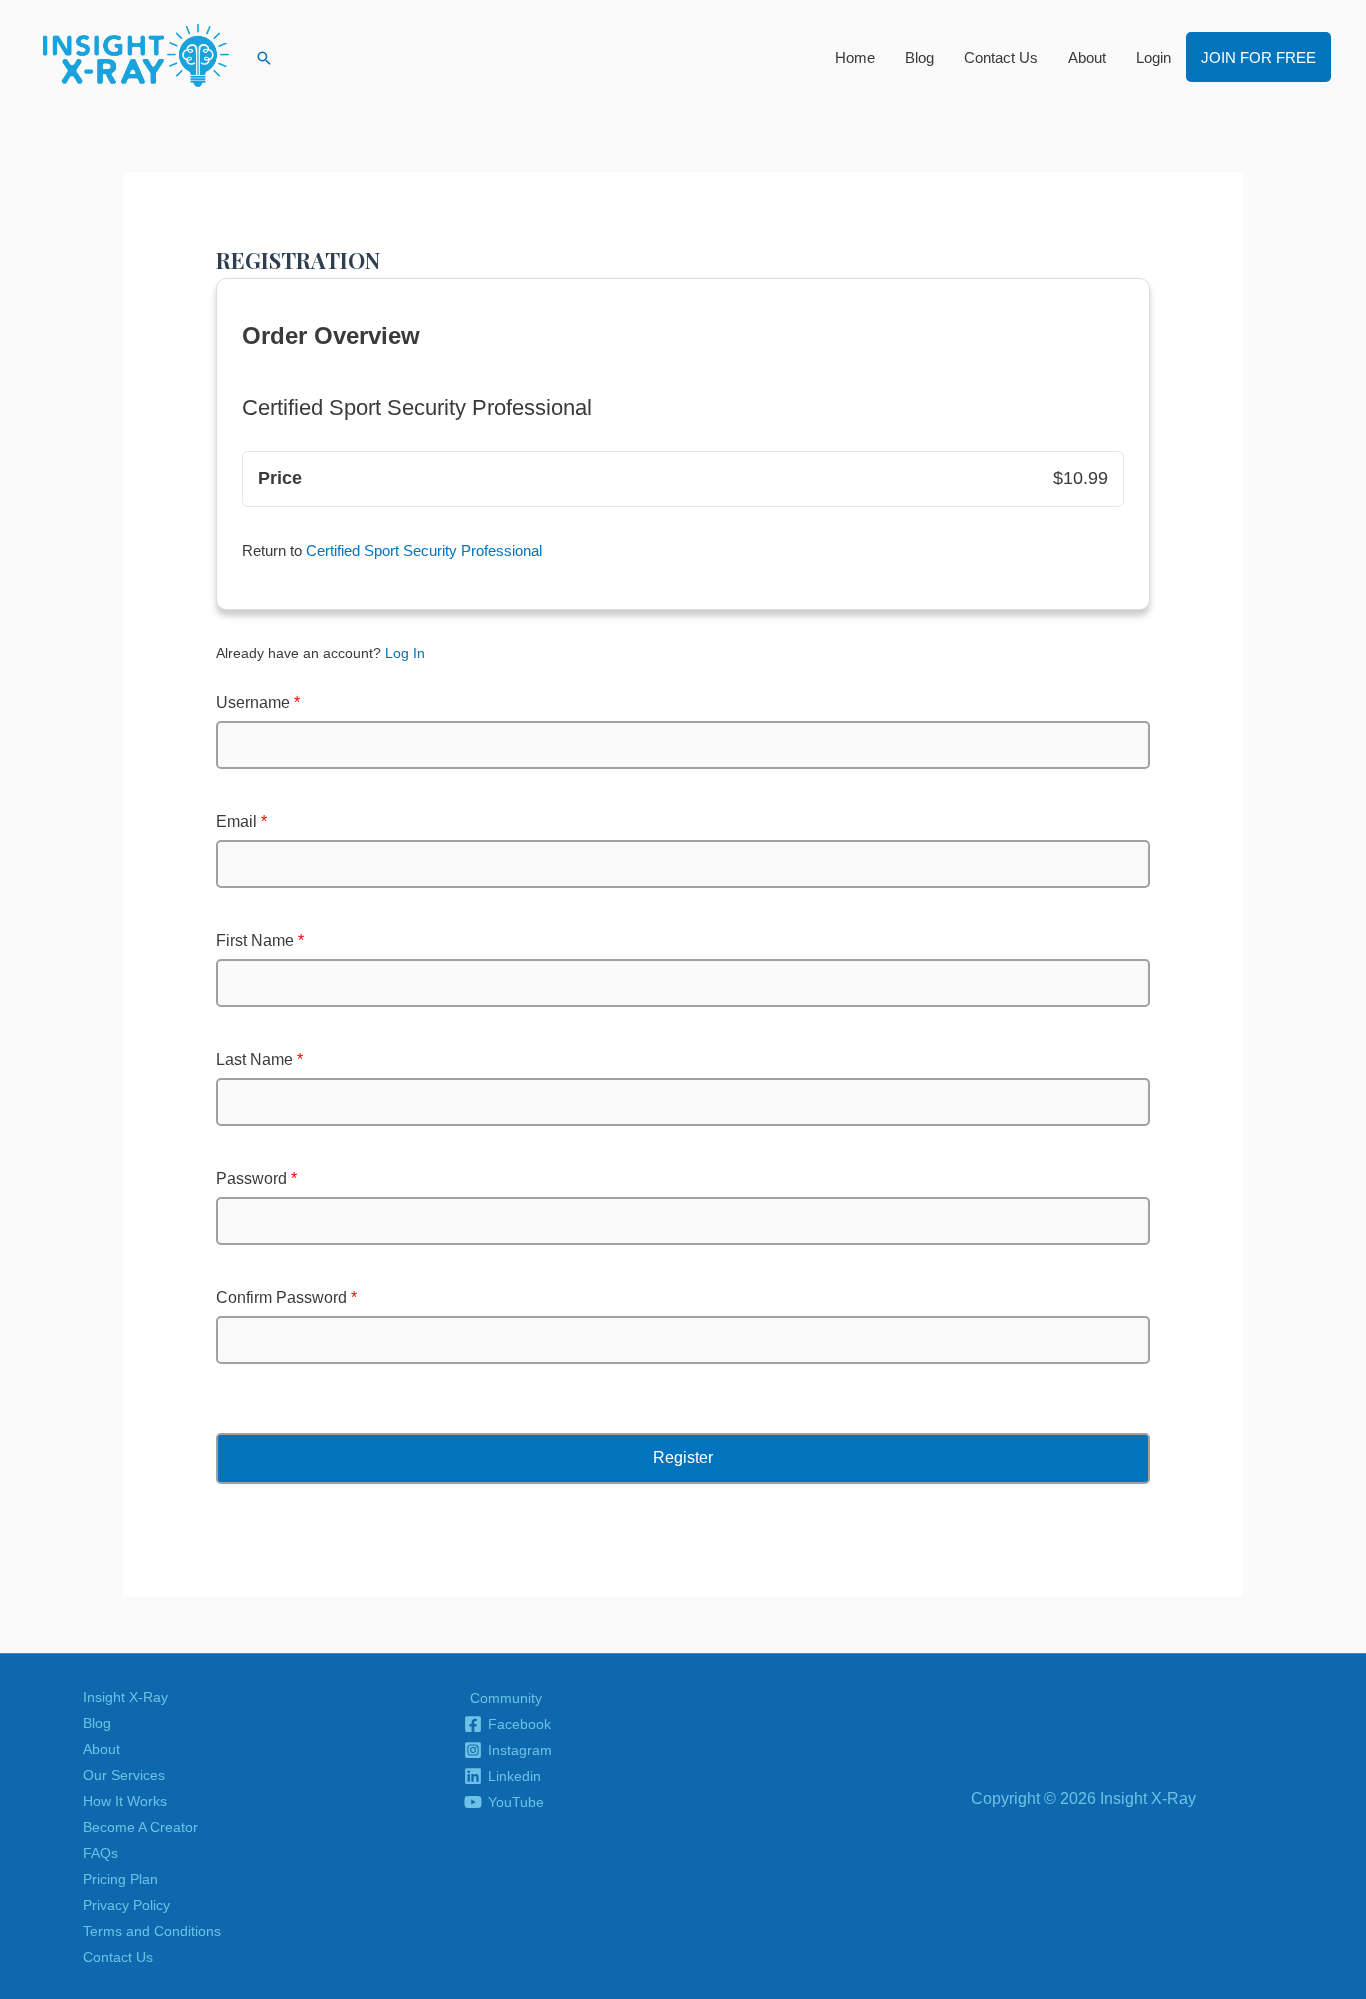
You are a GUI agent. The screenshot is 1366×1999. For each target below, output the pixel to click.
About (1087, 57)
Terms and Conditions (152, 1931)
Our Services (124, 1775)
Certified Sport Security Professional (424, 550)
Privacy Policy (126, 1905)
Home (855, 57)
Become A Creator (140, 1827)
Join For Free (1258, 57)
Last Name (259, 1059)
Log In (405, 653)
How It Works (125, 1801)
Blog (919, 57)
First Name (260, 940)
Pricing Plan (120, 1879)
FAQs (100, 1853)
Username (258, 702)
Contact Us (1001, 57)
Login (1153, 57)
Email (241, 821)
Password (256, 1178)
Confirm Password (286, 1297)
